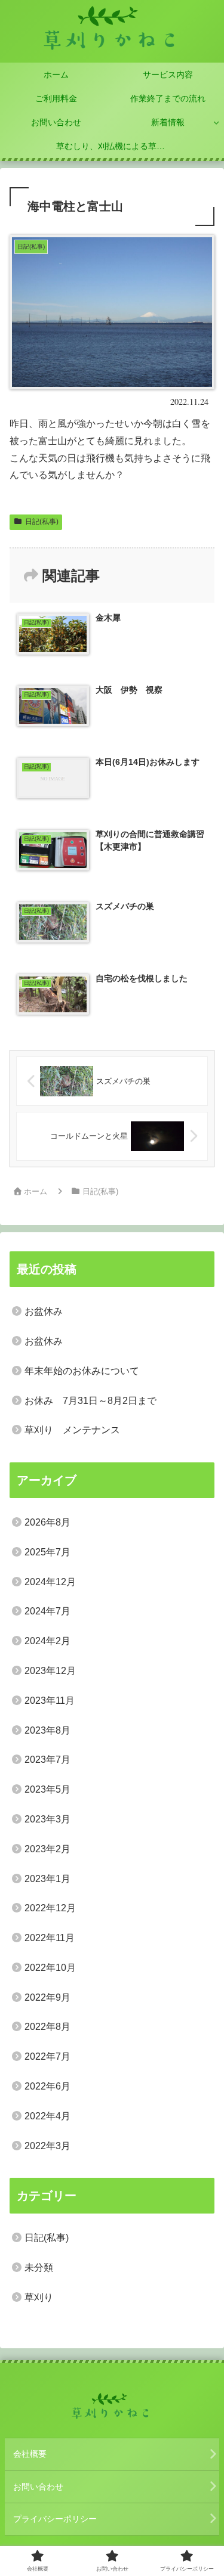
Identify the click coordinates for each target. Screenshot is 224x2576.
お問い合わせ (38, 2487)
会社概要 (30, 2454)
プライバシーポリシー (55, 2519)
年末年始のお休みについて (82, 1371)
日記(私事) (42, 522)
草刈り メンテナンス (72, 1430)
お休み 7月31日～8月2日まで (90, 1401)
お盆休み (44, 1311)
